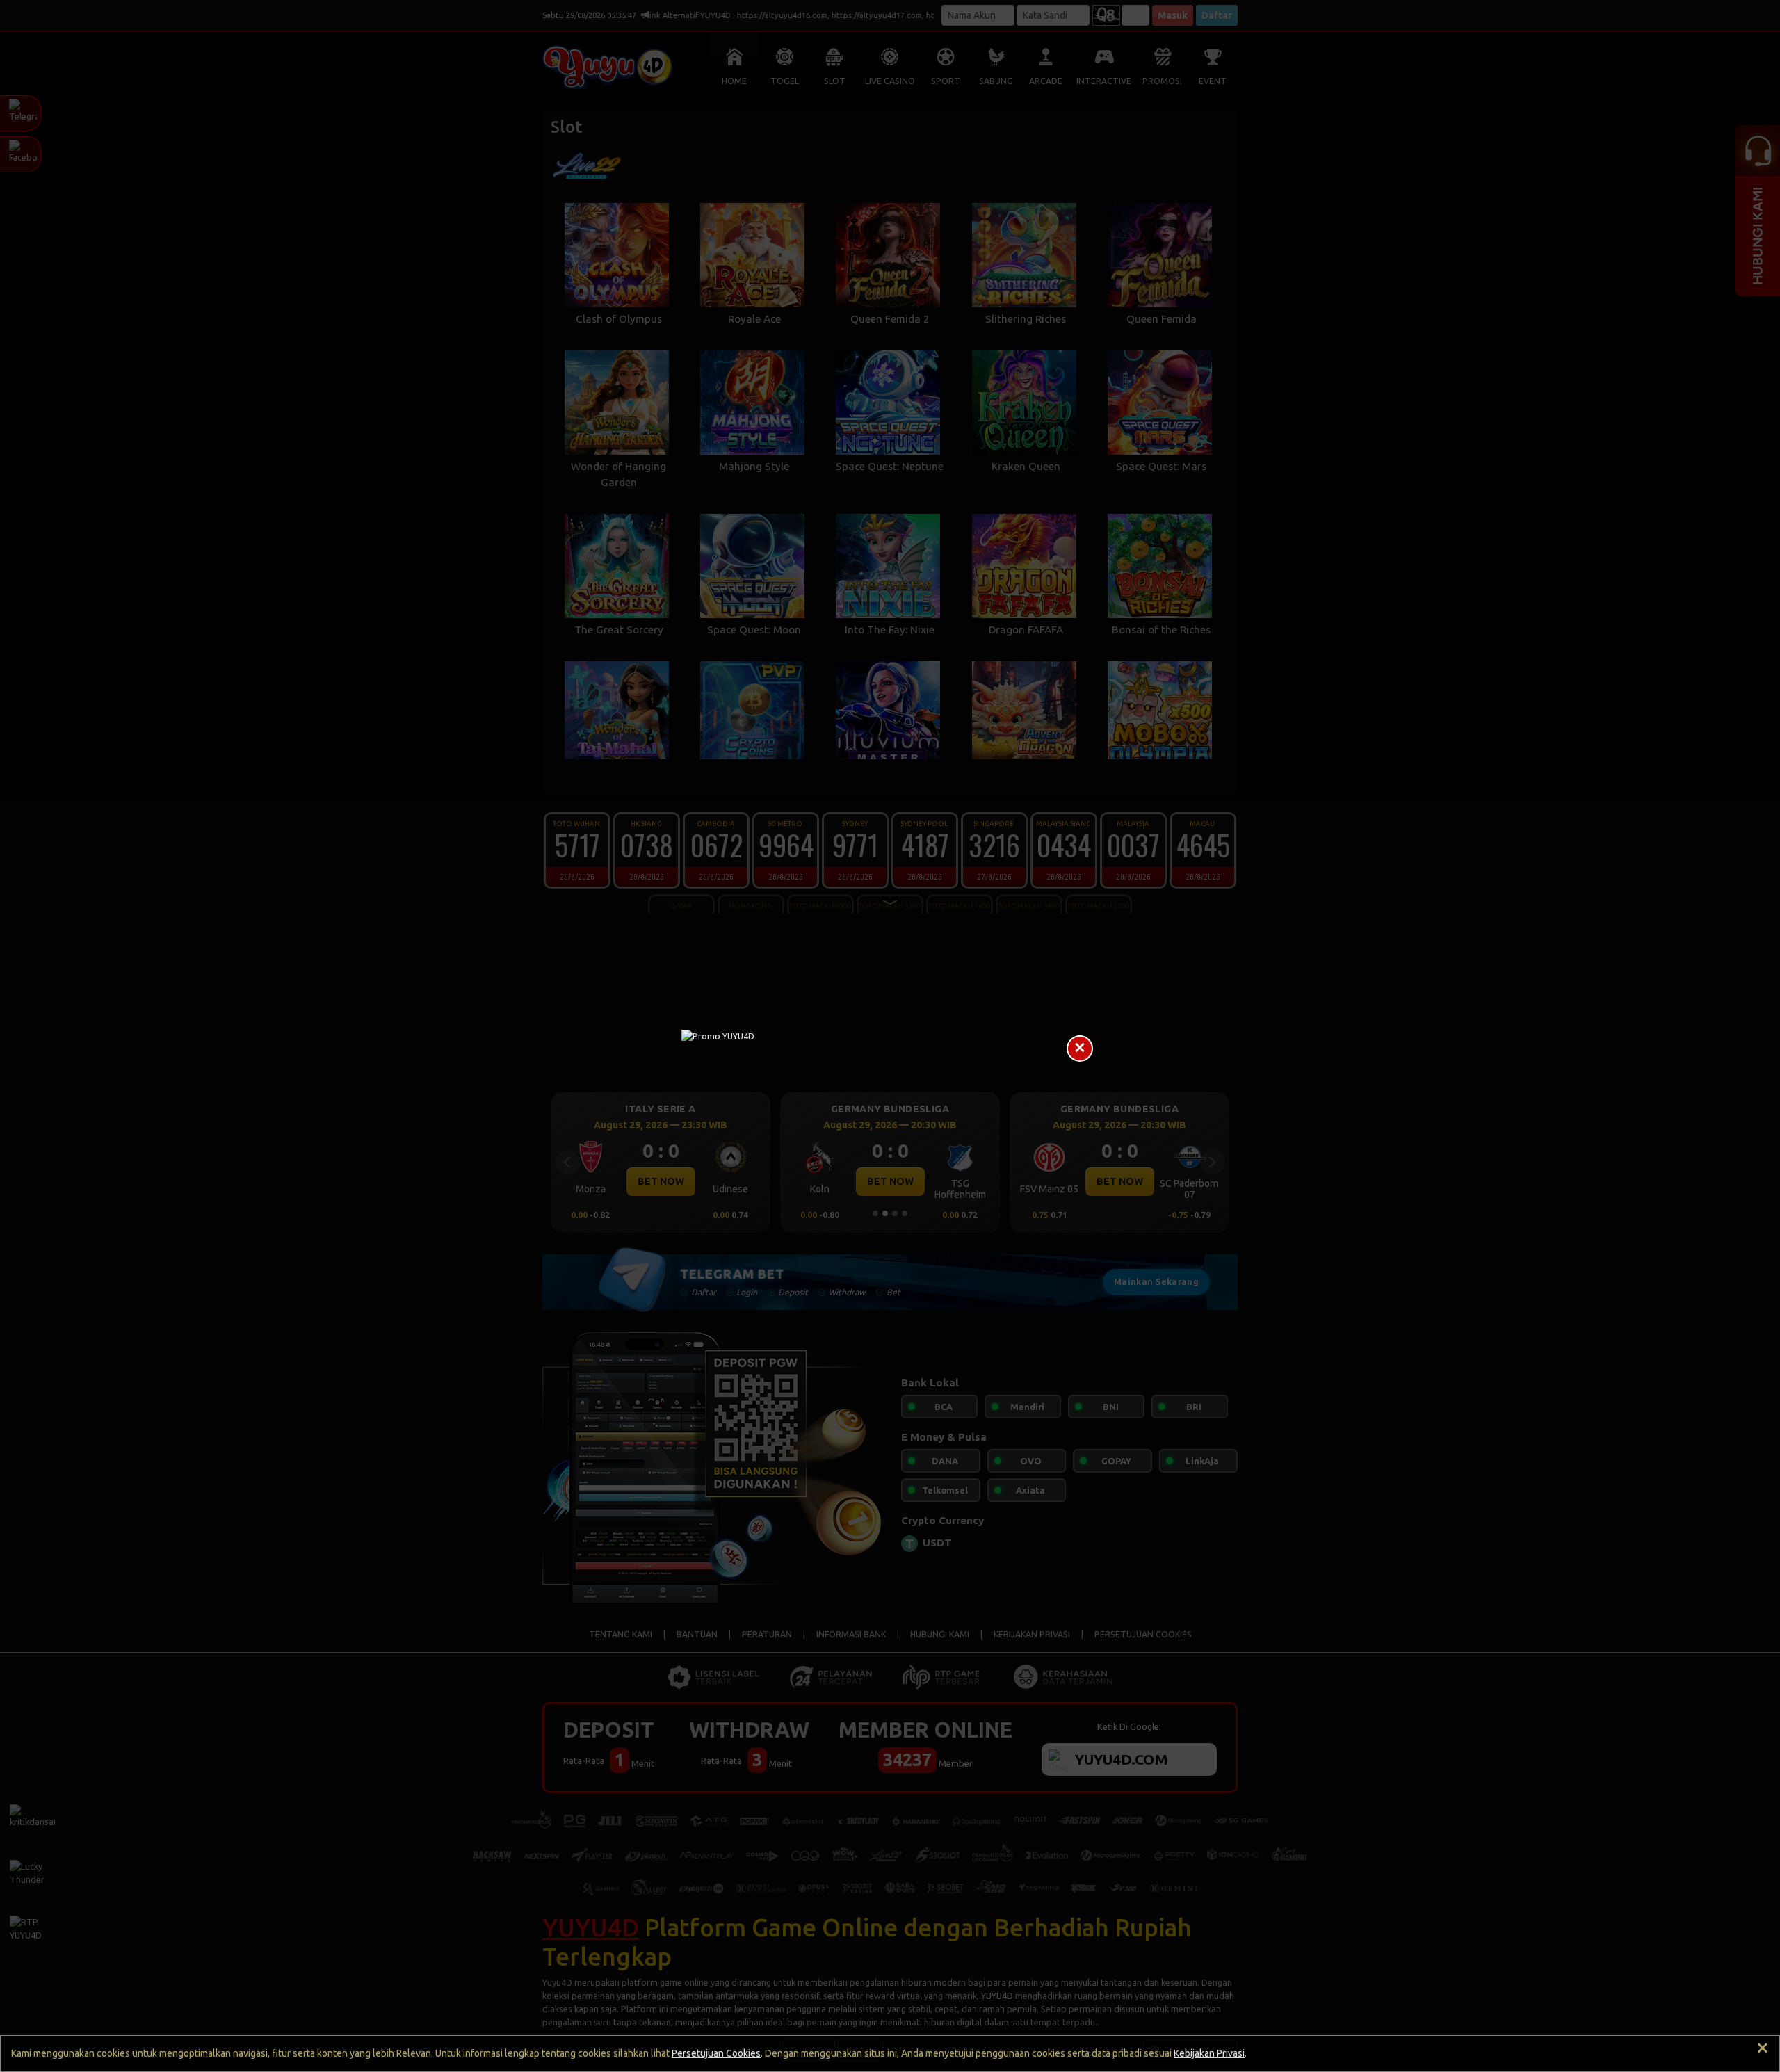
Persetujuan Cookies (716, 2053)
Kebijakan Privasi (1209, 2053)
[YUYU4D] (890, 1036)
